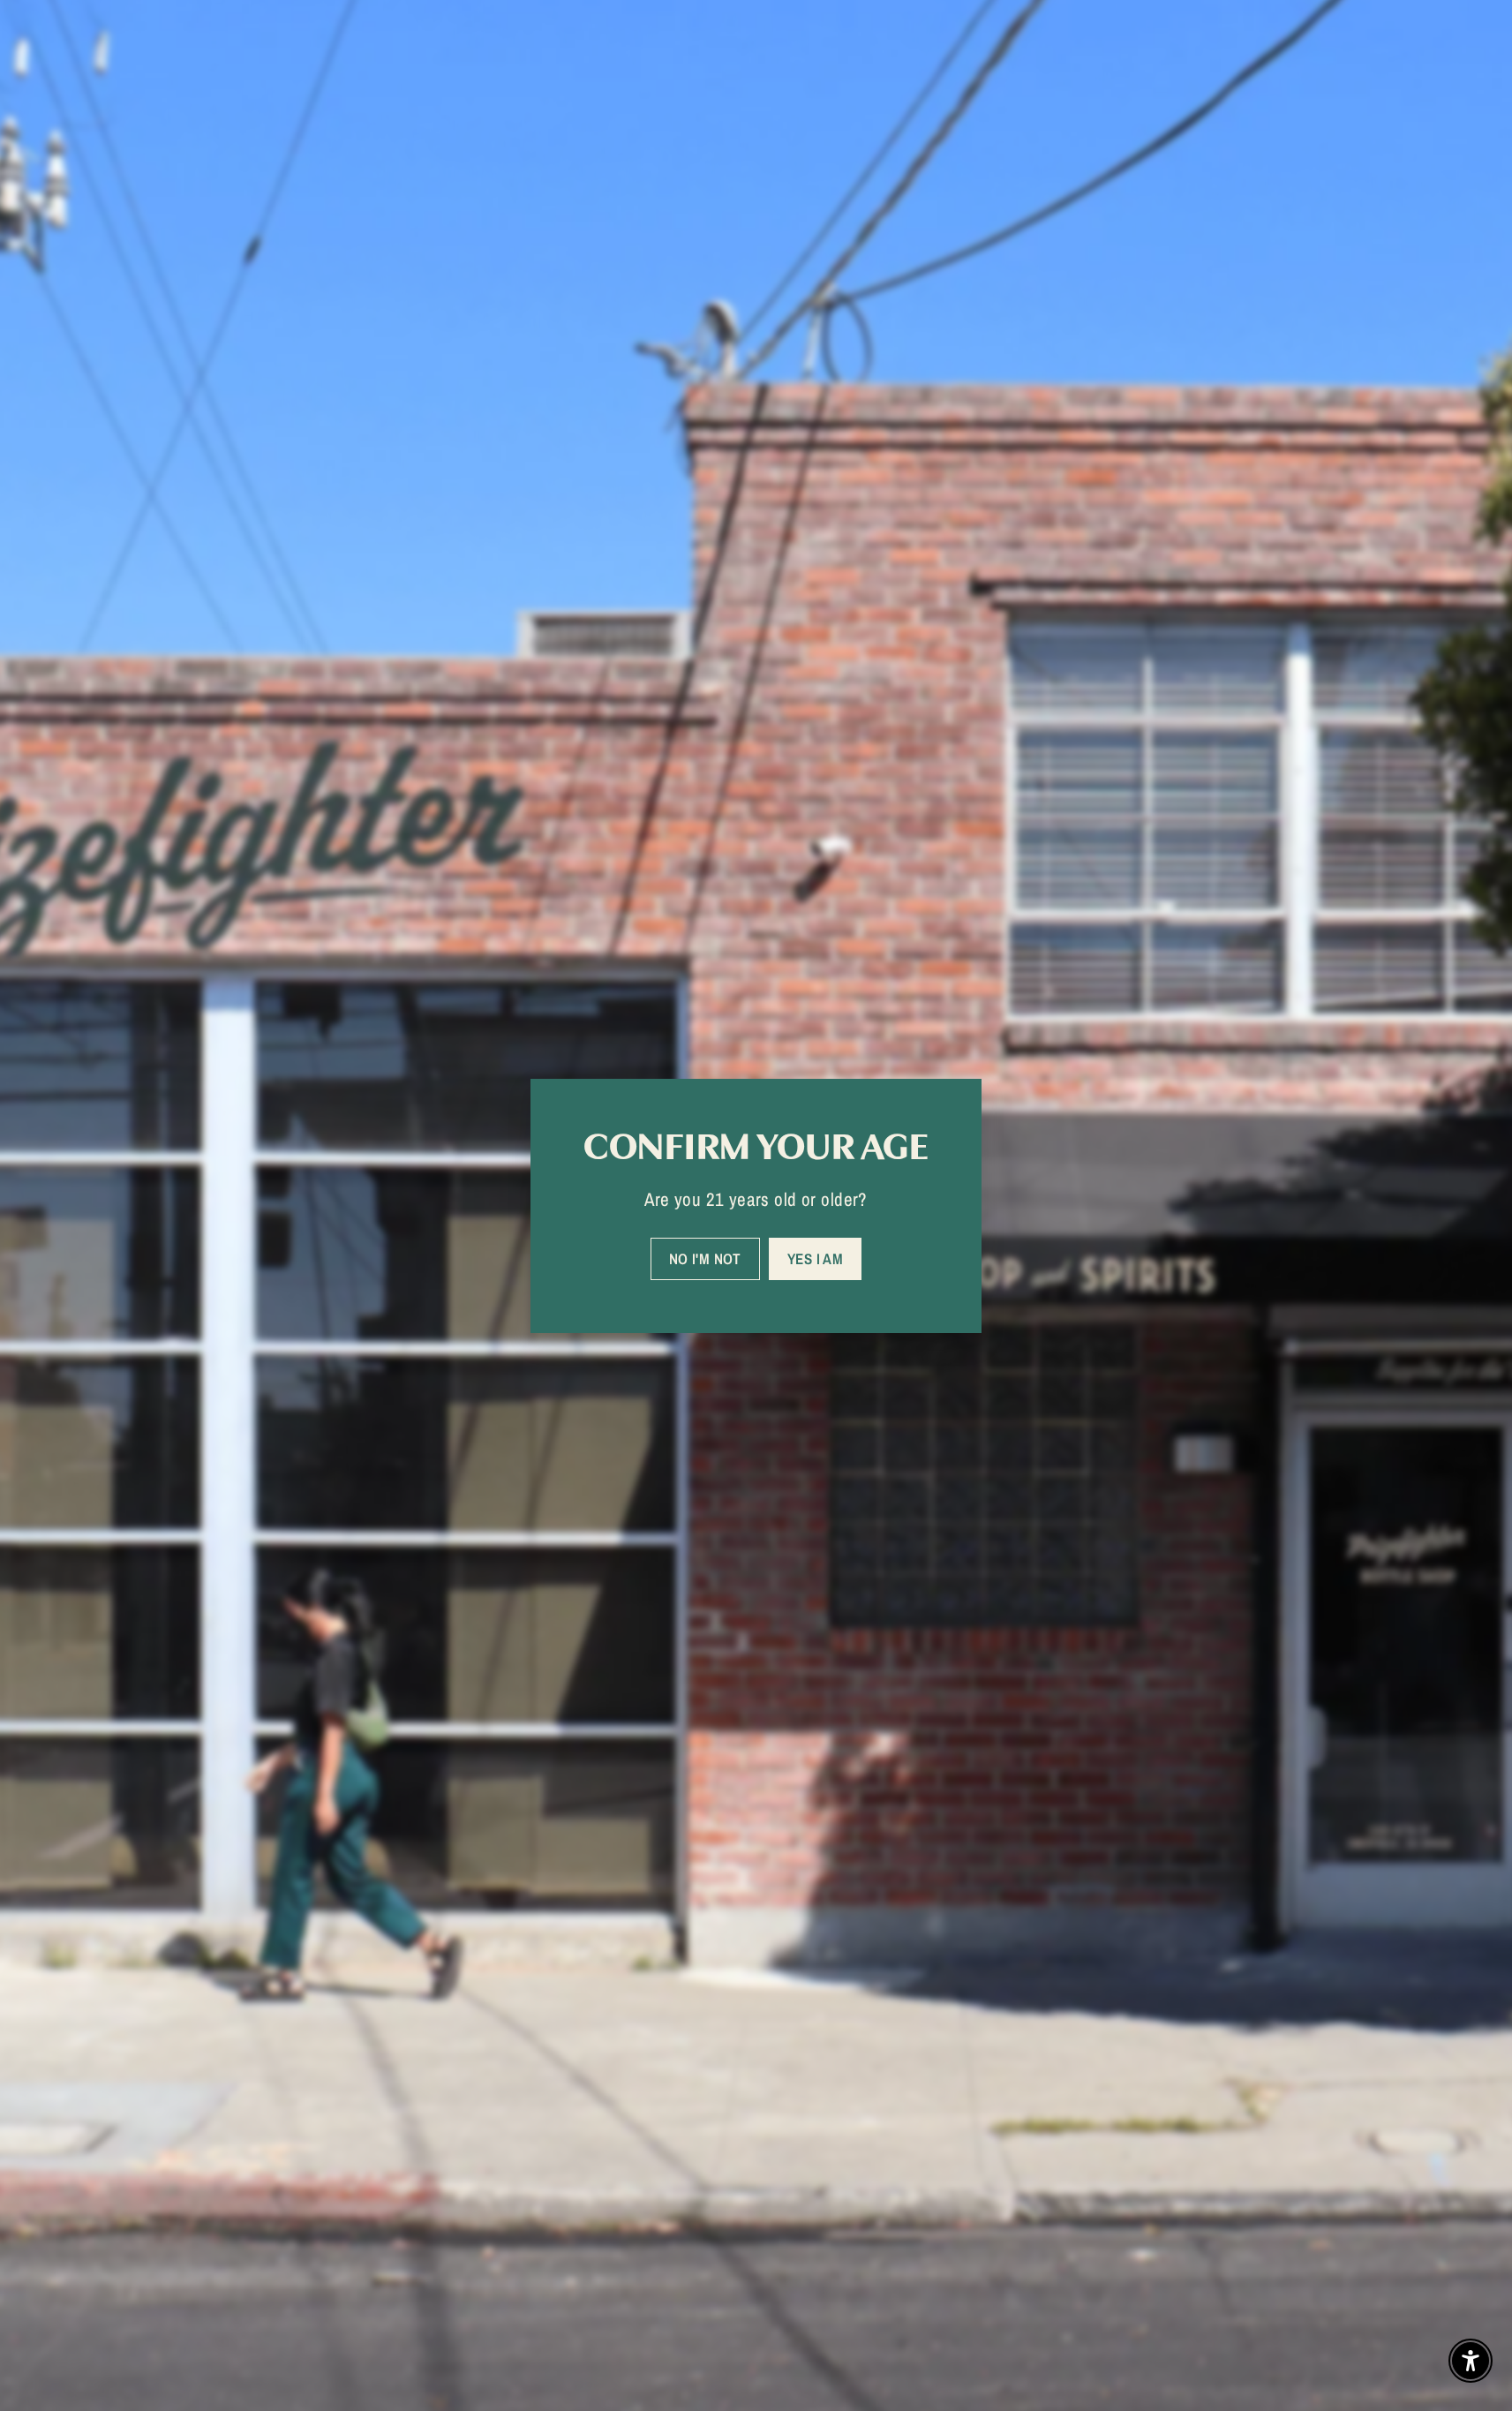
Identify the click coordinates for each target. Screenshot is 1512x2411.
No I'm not (705, 1258)
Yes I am (815, 1258)
